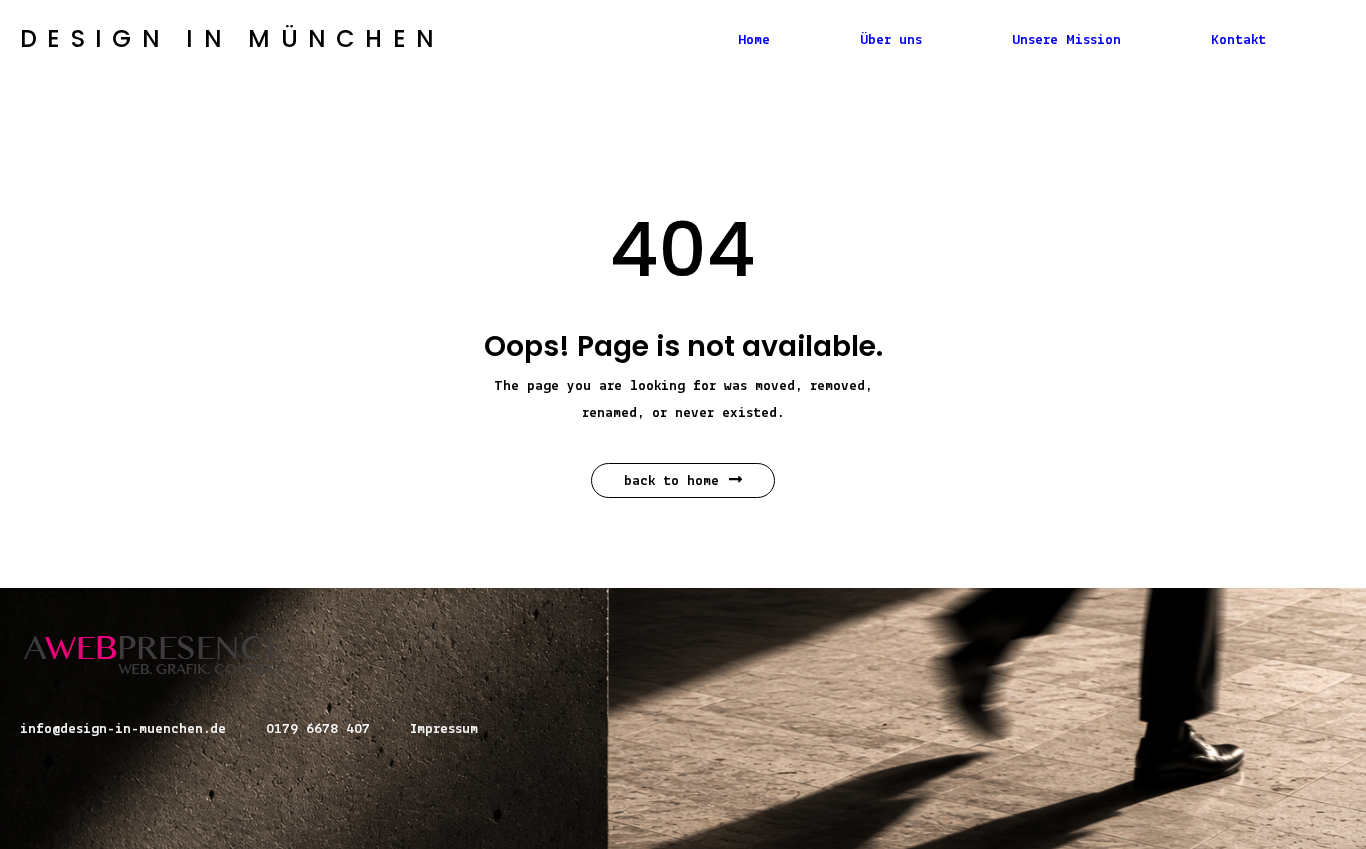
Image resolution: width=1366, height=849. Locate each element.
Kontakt (1238, 40)
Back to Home (671, 481)
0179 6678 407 (318, 729)
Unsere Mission (1066, 40)
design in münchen (232, 38)
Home (754, 40)
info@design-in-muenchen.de (123, 729)
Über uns (891, 40)
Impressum (444, 729)
